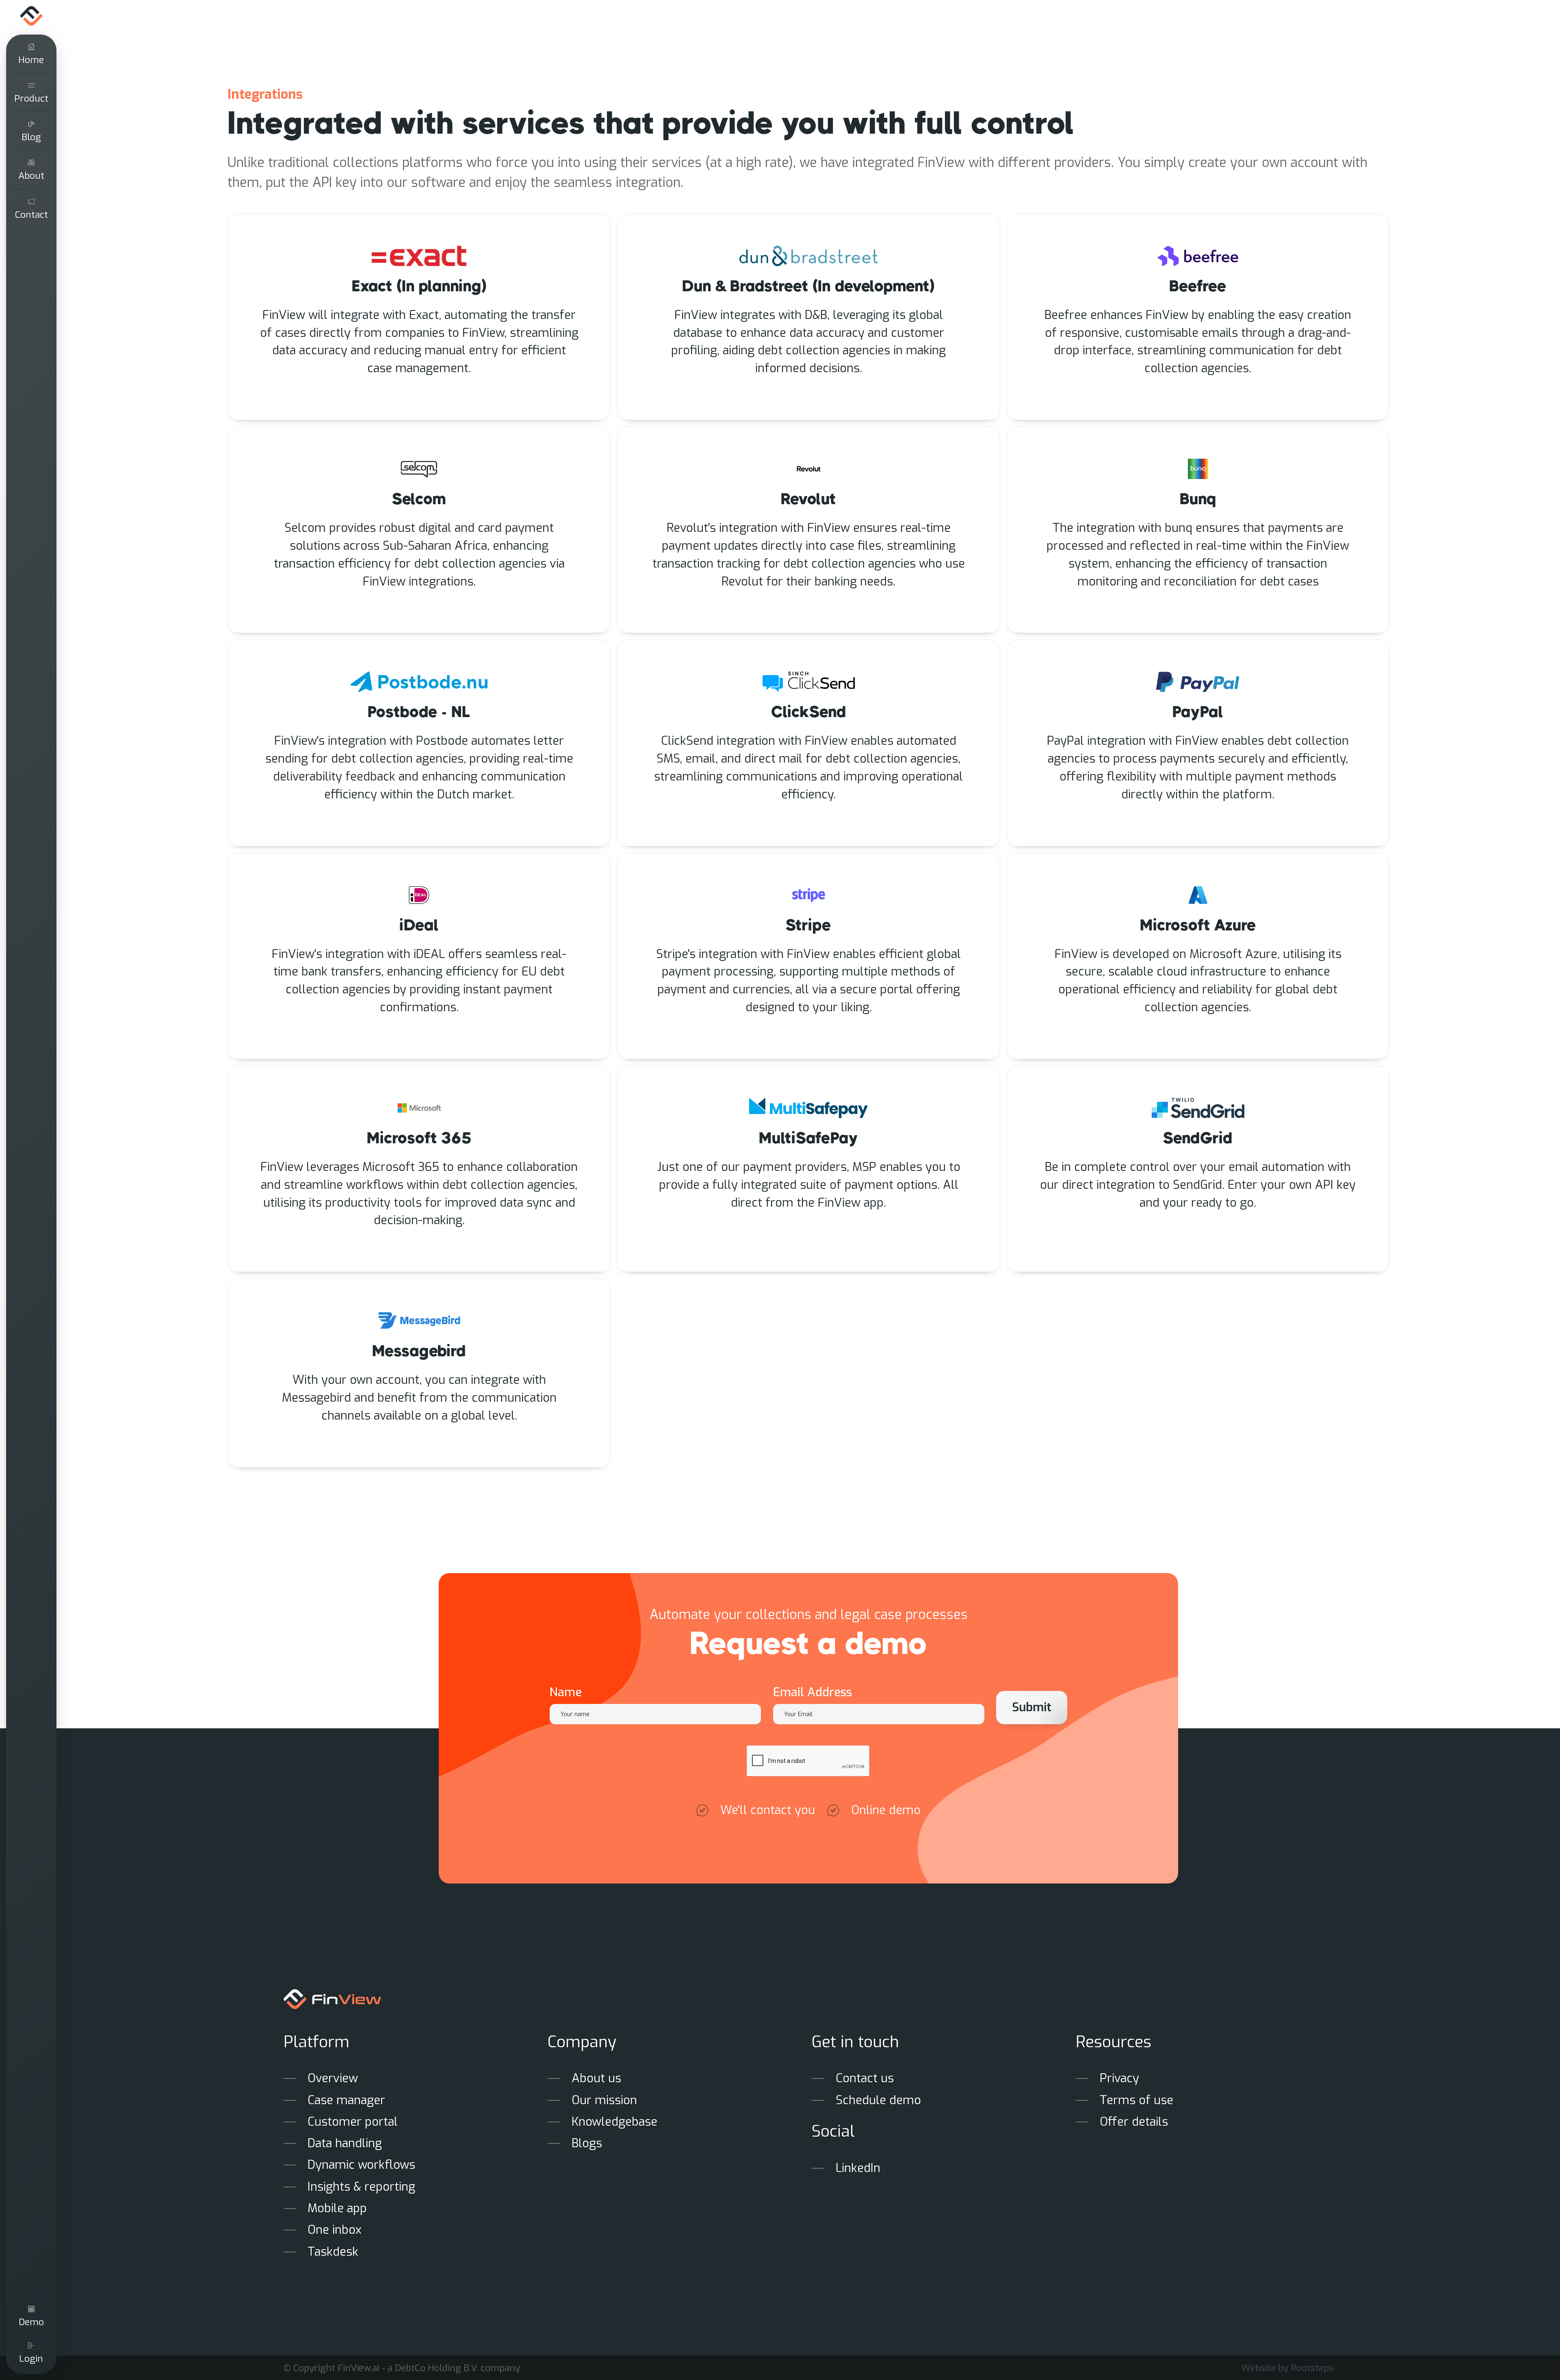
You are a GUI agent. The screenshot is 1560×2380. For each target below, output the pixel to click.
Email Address (812, 1692)
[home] (31, 16)
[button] (31, 93)
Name (566, 1692)
